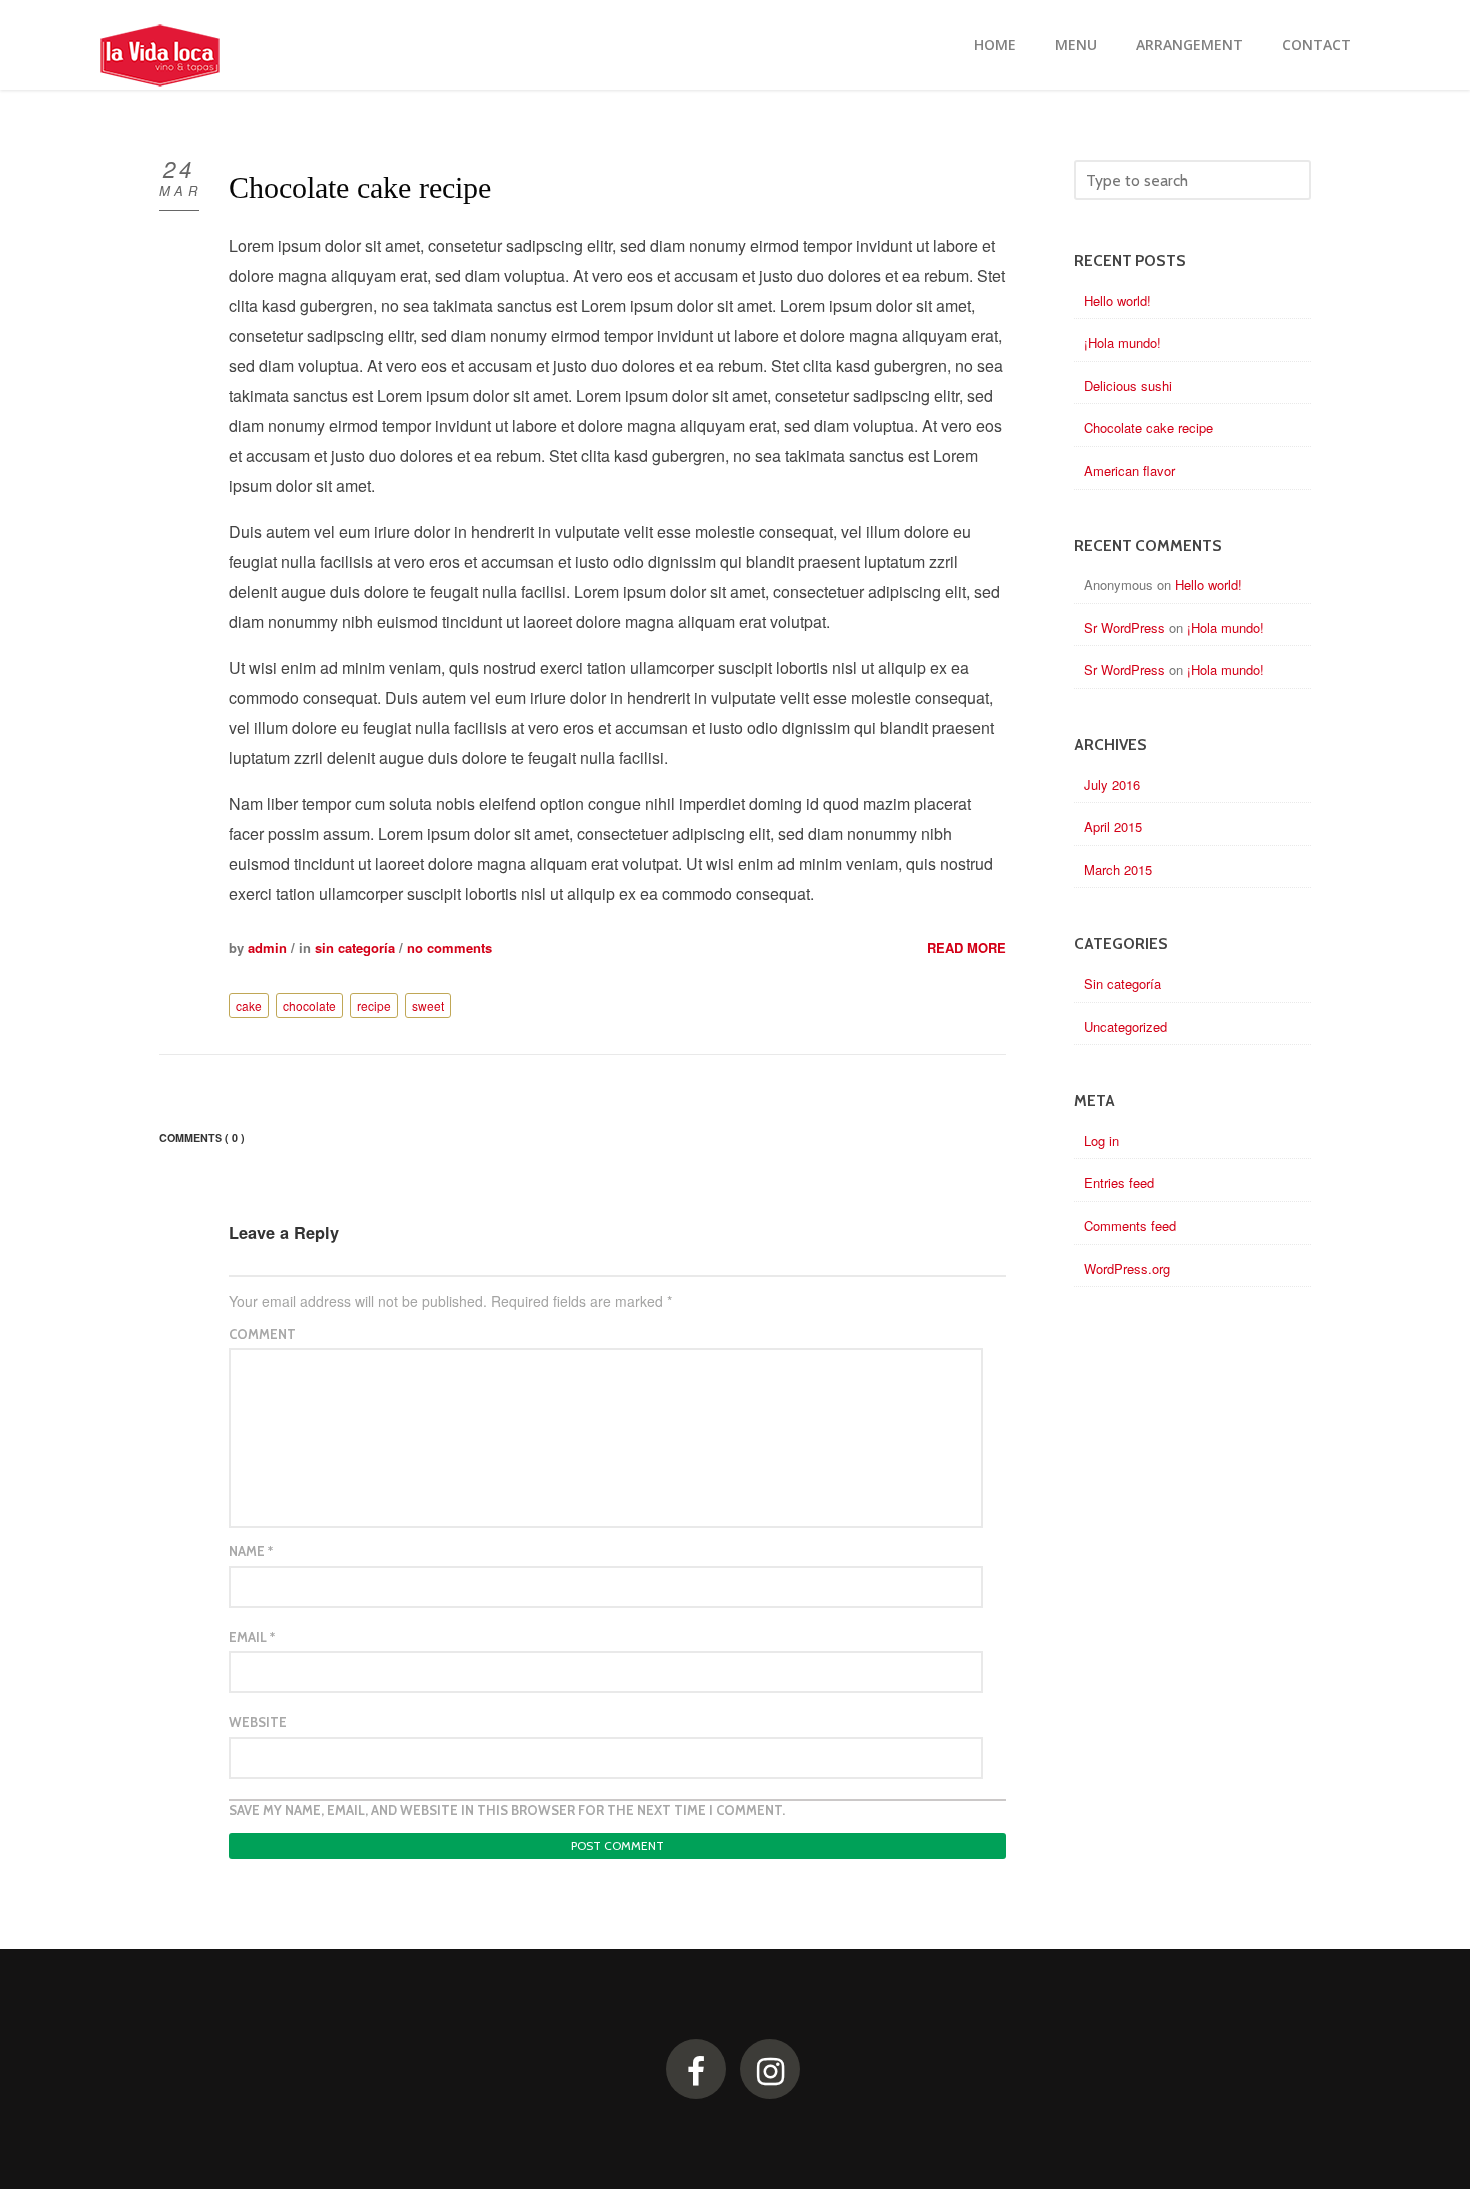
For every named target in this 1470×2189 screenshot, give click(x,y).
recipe (374, 1005)
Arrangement (1189, 44)
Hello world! (1117, 300)
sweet (428, 1005)
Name (251, 1551)
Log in (1101, 1140)
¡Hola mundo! (1122, 342)
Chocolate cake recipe (360, 187)
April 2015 (1113, 826)
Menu (1076, 44)
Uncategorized (1125, 1026)
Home (995, 44)
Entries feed (1119, 1182)
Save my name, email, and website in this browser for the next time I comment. (507, 1810)
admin (267, 947)
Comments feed (1130, 1225)
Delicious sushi (1128, 385)
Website (258, 1722)
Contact (1316, 44)
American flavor (1129, 470)
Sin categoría (355, 947)
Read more (966, 948)
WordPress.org (1127, 1268)
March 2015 (1118, 869)
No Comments (449, 947)
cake (249, 1005)
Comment (262, 1334)
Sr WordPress (1124, 627)
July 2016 (1112, 784)
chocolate (309, 1005)
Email (252, 1637)
